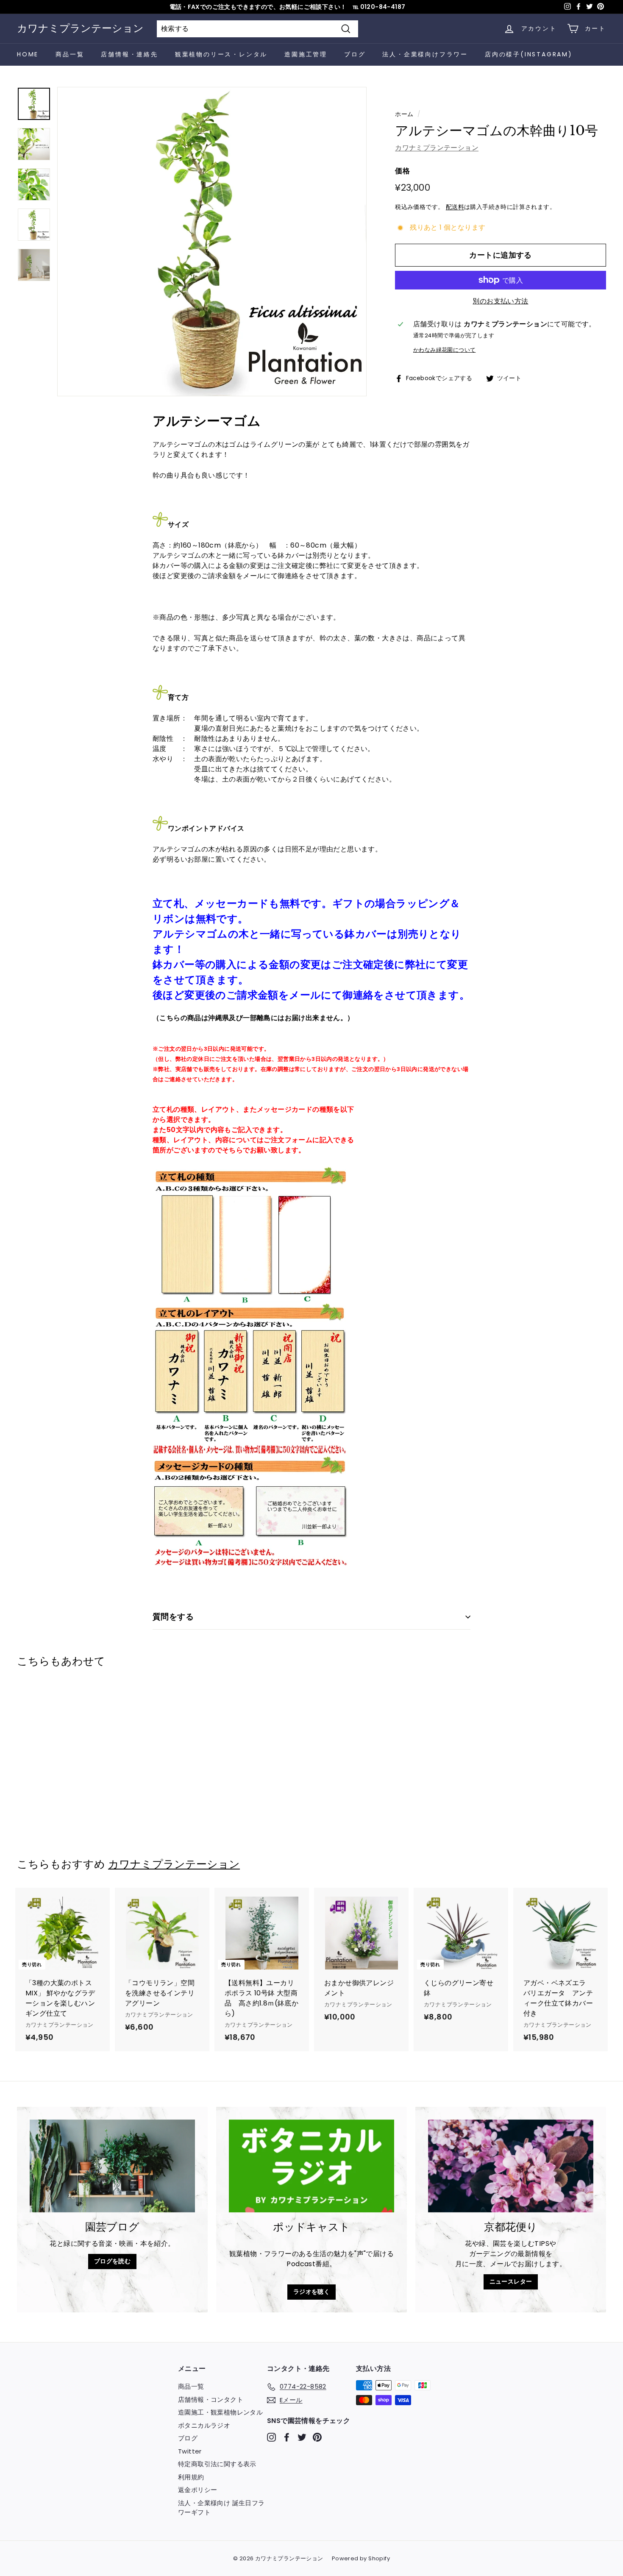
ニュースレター (511, 2281)
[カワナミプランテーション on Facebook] (287, 2437)
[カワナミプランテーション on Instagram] (271, 2437)
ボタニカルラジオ (204, 2425)
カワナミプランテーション (80, 28)
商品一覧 (70, 54)
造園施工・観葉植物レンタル (220, 2412)
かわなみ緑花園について (444, 350)
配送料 (455, 207)
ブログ (355, 54)
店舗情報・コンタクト (211, 2399)
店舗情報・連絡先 (129, 54)
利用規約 (191, 2477)
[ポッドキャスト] (311, 2166)
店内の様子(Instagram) (529, 54)
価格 (402, 171)
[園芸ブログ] (112, 2166)
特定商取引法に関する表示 (217, 2464)
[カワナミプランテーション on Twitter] (302, 2437)
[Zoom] (212, 242)
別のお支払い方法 (500, 301)
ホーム (404, 114)
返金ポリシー (197, 2490)
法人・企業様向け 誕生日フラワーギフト (221, 2508)
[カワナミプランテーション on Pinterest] (317, 2437)
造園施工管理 (306, 54)
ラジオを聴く (311, 2292)
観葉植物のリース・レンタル (221, 54)
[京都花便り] (511, 2166)
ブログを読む (112, 2261)
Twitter (190, 2451)
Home (28, 54)
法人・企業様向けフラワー (425, 54)
